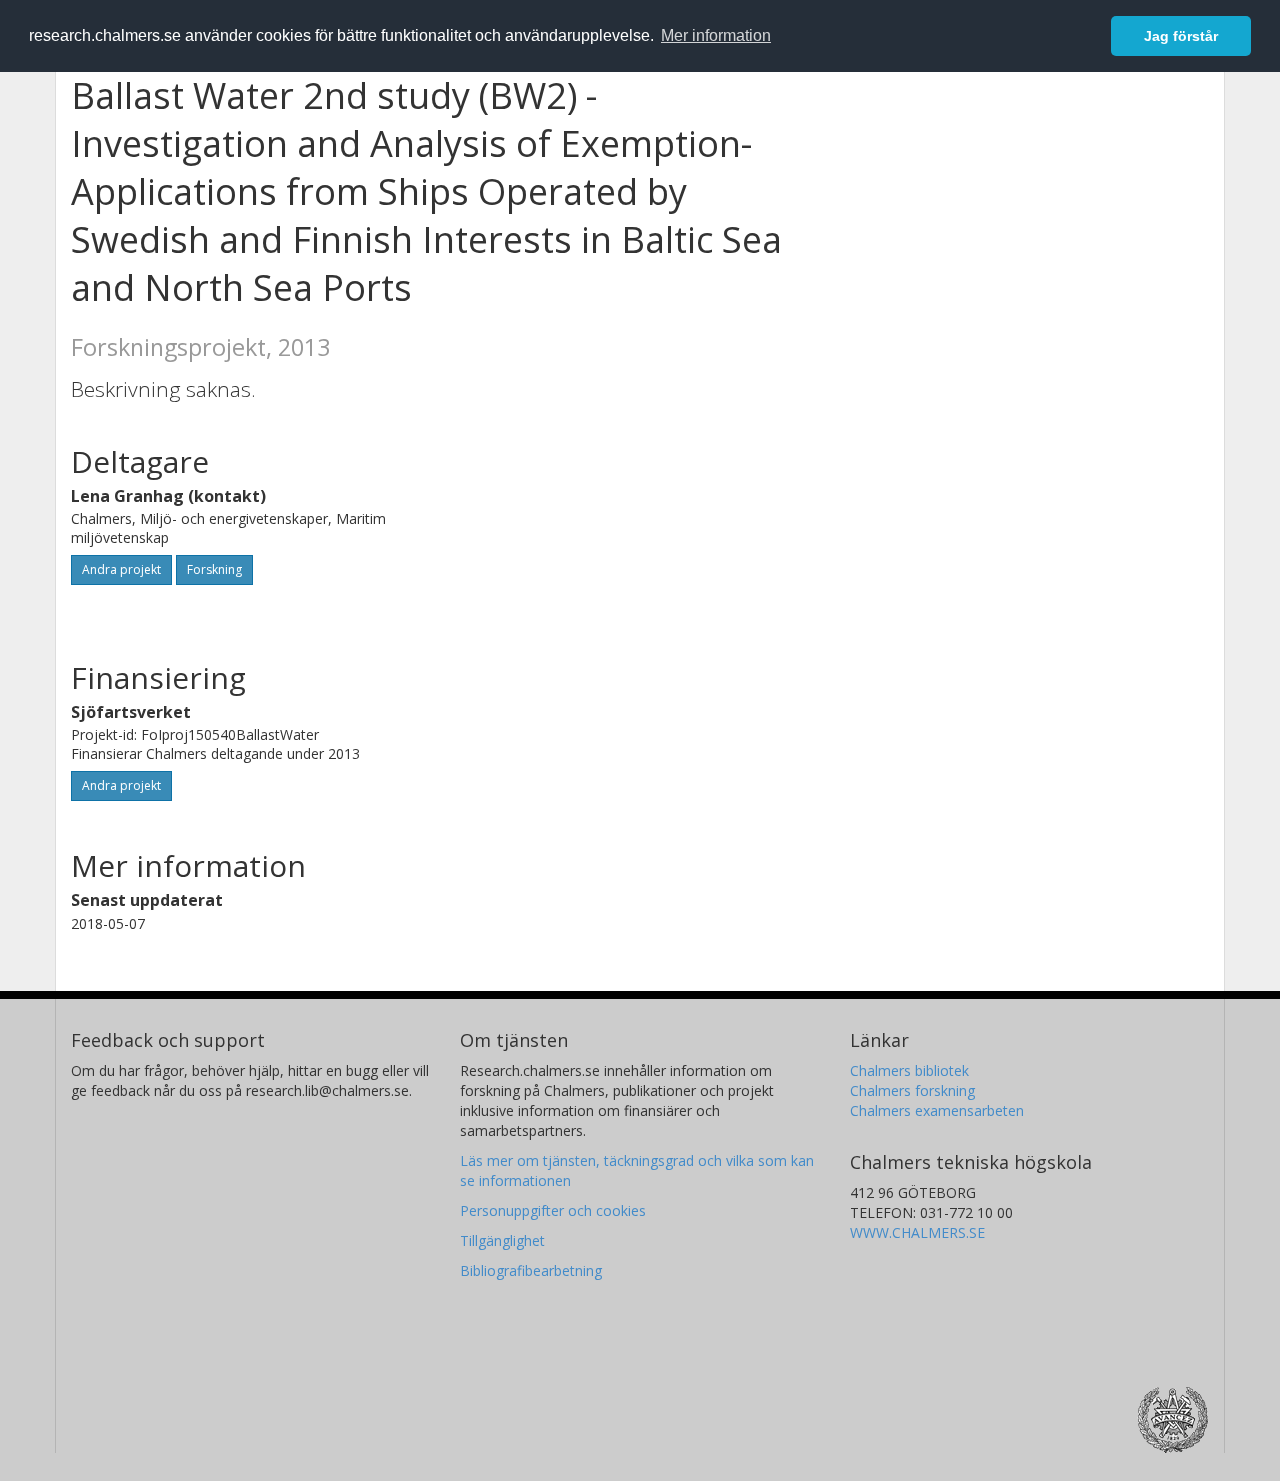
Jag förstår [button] (1181, 36)
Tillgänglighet (502, 1240)
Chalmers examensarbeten (937, 1110)
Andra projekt (121, 569)
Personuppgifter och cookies (553, 1210)
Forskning (214, 569)
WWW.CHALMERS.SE (917, 1232)
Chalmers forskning (912, 1090)
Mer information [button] (716, 35)
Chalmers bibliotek (909, 1070)
